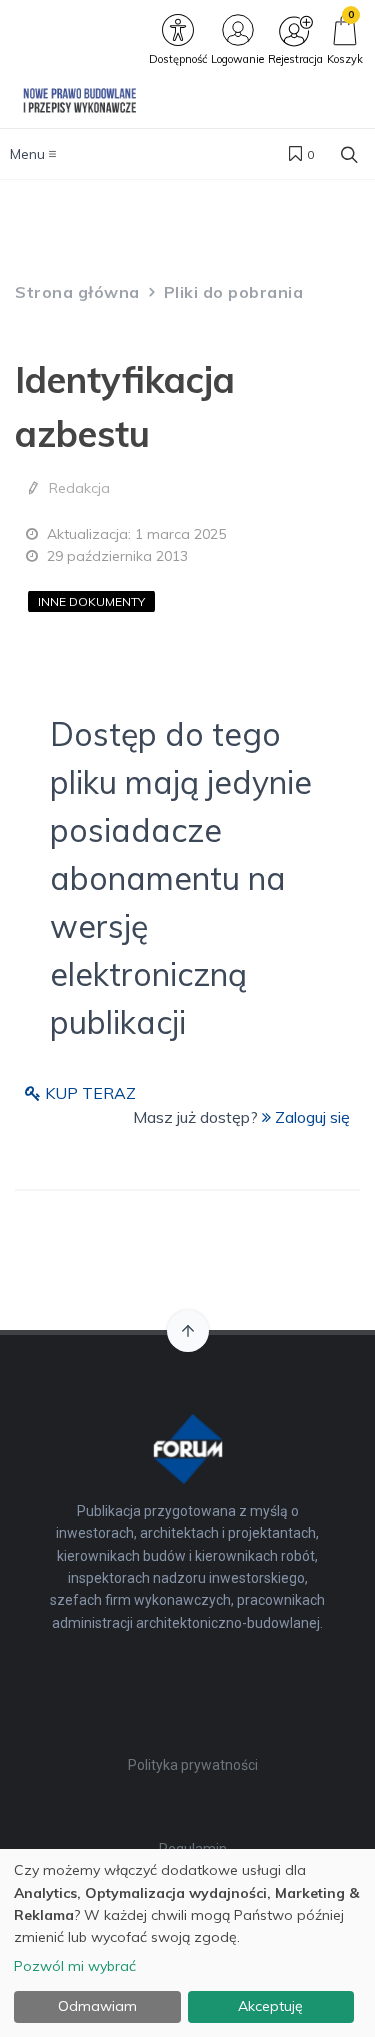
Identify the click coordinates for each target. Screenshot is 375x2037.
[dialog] (187, 1943)
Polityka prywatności (193, 1765)
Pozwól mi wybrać (75, 1966)
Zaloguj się (310, 1117)
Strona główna (77, 292)
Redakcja (79, 488)
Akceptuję (270, 2006)
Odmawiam (97, 2006)
